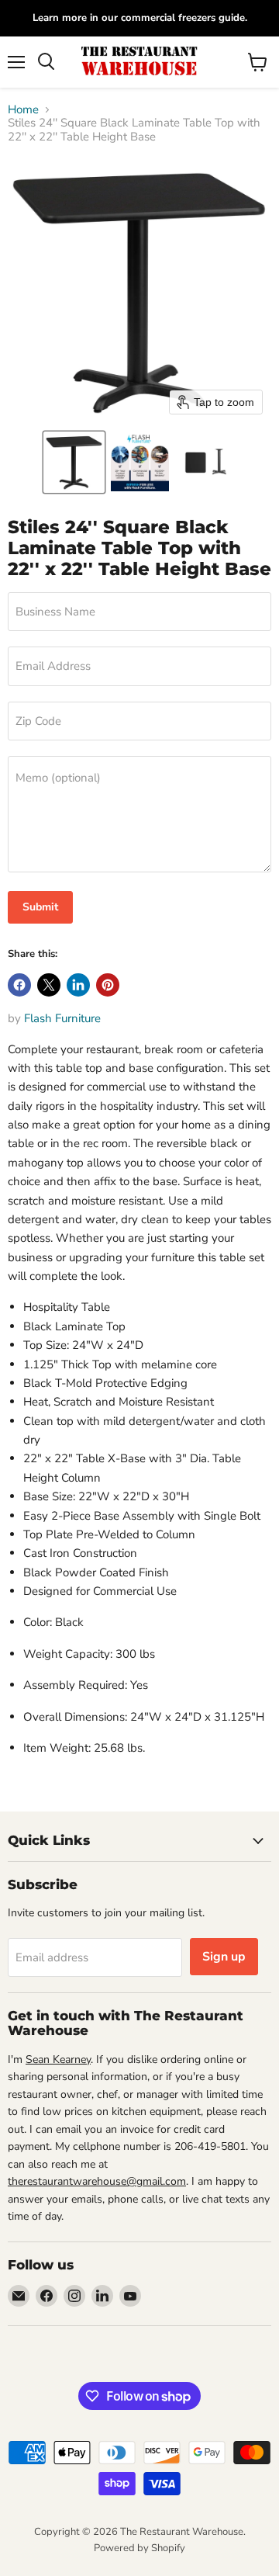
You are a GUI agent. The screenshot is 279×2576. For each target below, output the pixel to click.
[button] (74, 462)
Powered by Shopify (139, 2548)
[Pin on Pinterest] (108, 985)
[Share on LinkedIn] (78, 985)
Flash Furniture (62, 1018)
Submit (40, 907)
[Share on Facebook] (19, 985)
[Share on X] (49, 985)
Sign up (224, 1957)
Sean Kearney (58, 2059)
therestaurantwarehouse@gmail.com (97, 2181)
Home (23, 110)
